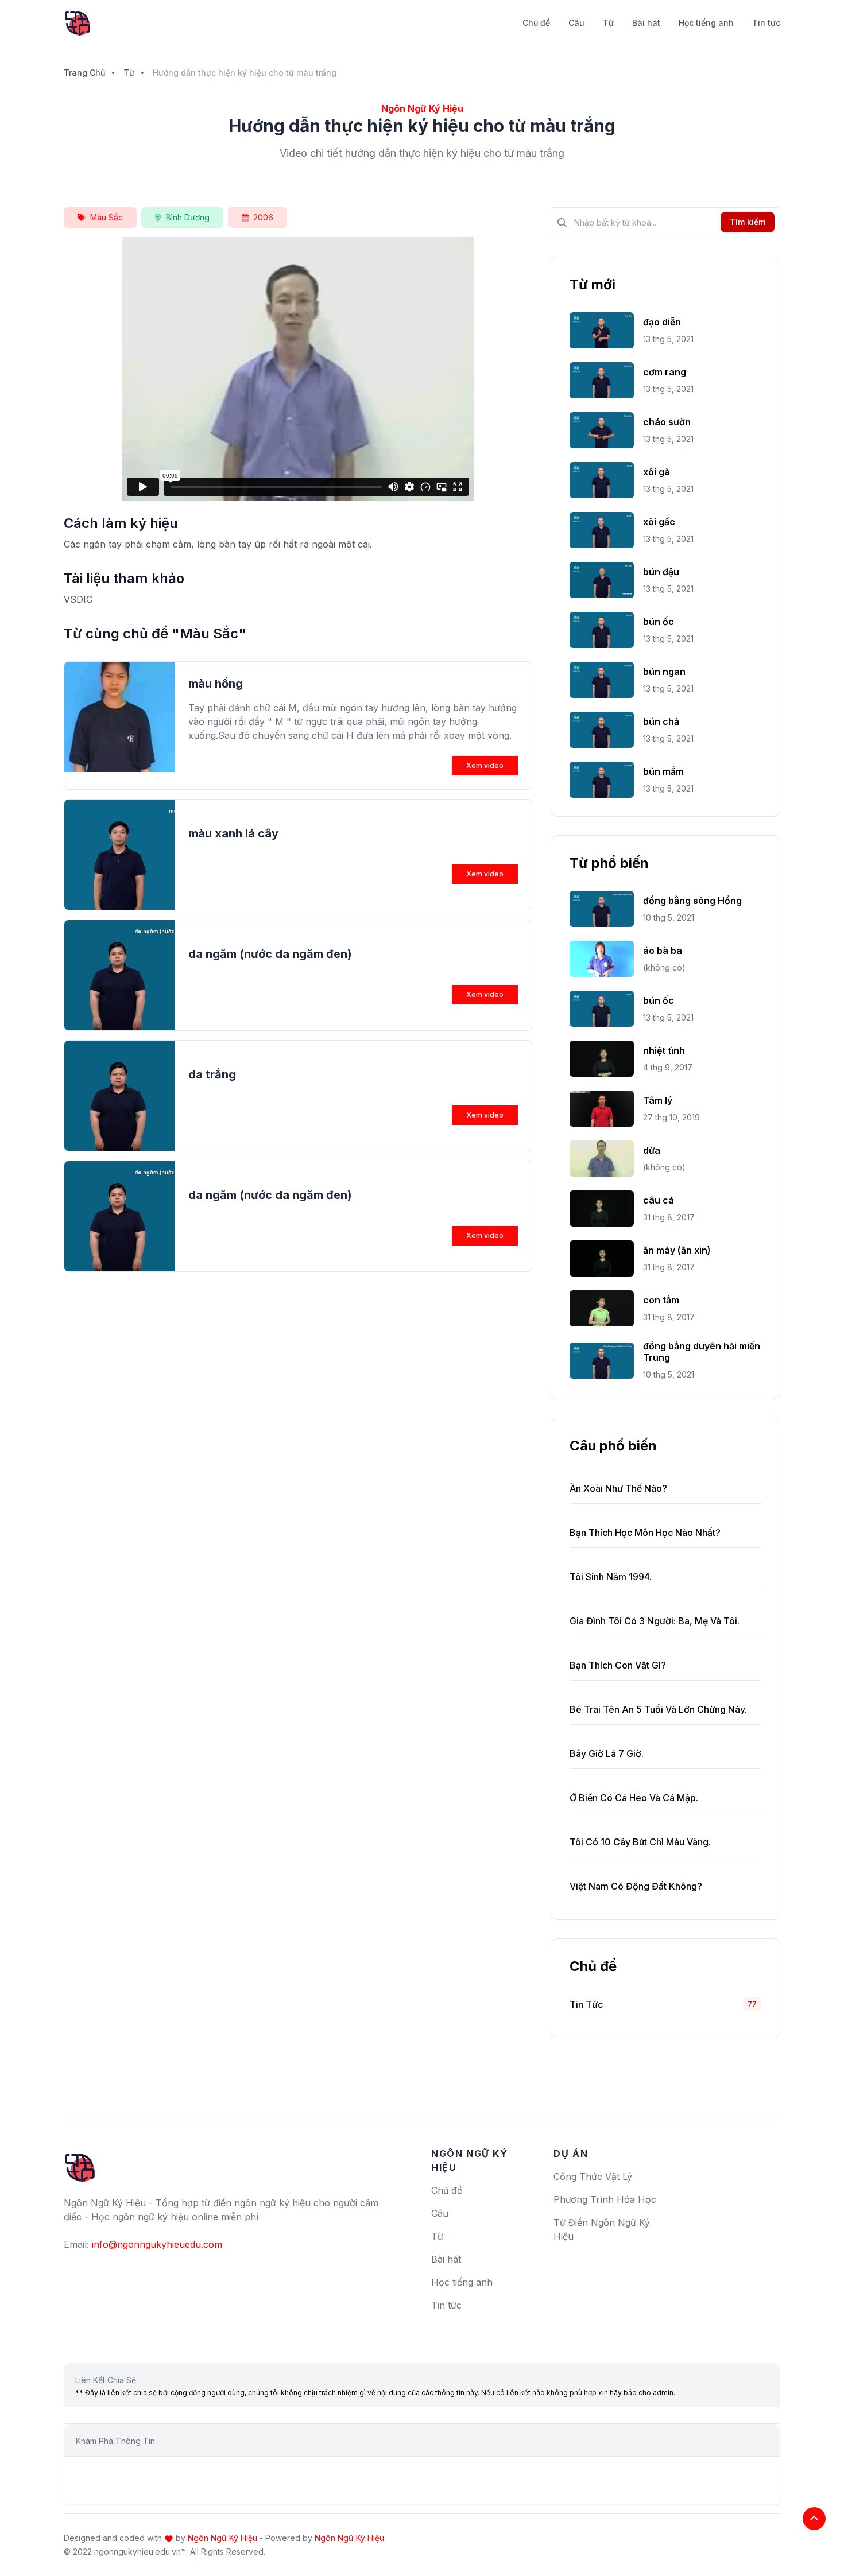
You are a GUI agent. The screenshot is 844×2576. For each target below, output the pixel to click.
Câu (576, 23)
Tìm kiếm (748, 222)
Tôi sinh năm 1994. (611, 1577)
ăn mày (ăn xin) (677, 1250)
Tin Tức (586, 2004)
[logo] (80, 2163)
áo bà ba (663, 951)
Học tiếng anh (706, 23)
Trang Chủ (84, 73)
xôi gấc (659, 522)
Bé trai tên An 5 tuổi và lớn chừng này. (658, 1709)
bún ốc (659, 622)
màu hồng (216, 684)
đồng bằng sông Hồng (692, 901)
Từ (608, 23)
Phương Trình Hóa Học (605, 2199)
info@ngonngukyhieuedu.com (157, 2244)
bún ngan (664, 672)
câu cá (659, 1200)
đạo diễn (662, 322)
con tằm (661, 1300)
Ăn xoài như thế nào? (618, 1488)
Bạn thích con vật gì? (618, 1665)
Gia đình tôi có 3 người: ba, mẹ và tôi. (655, 1621)
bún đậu (661, 572)
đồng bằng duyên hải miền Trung (702, 1352)
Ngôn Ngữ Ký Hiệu (222, 2538)
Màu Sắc (107, 217)
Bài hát (646, 23)
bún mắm (663, 771)
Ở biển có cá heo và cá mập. (634, 1798)
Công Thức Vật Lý (593, 2177)
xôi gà (657, 472)
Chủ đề (536, 23)
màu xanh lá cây (233, 833)
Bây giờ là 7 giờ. (607, 1753)
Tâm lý (658, 1100)
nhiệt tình (664, 1050)
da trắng (212, 1074)
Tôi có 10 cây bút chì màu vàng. (640, 1842)
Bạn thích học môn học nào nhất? (645, 1533)
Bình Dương (188, 217)
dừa (652, 1150)
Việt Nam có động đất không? (636, 1886)
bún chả (661, 721)
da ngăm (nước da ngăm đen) (270, 954)
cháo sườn (667, 422)
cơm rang (665, 372)
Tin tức (766, 23)
